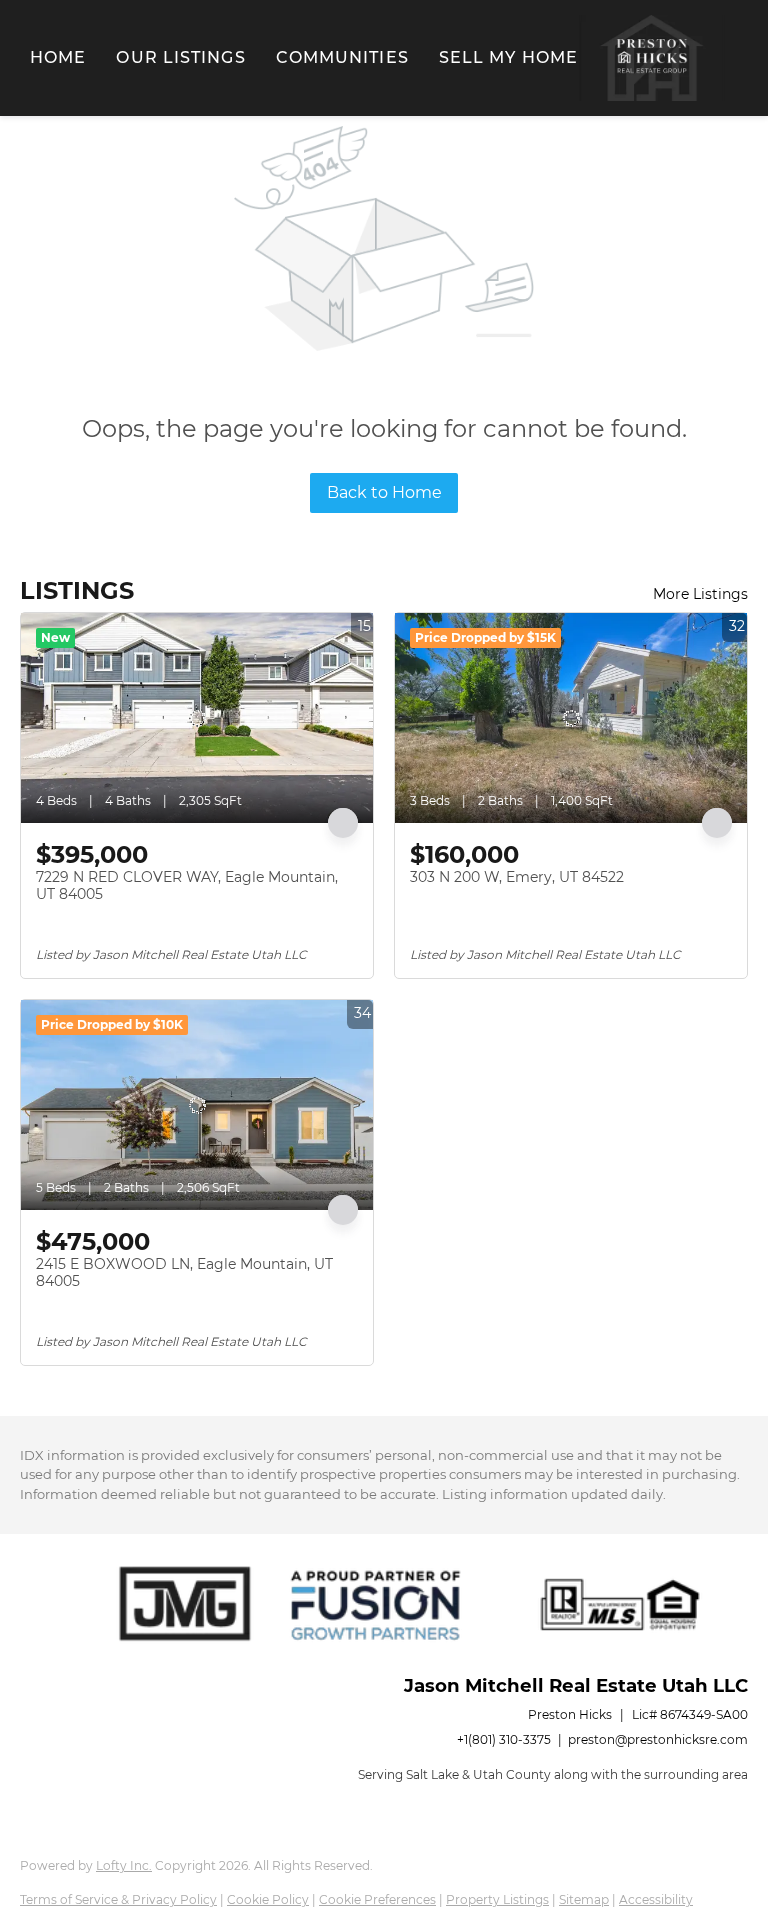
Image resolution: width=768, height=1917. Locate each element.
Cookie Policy (268, 1899)
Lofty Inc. (124, 1865)
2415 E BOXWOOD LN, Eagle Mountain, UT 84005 (184, 1273)
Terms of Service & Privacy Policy (118, 1899)
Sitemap (584, 1899)
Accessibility (656, 1899)
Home (58, 57)
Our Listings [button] (180, 57)
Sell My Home (508, 57)
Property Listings (497, 1899)
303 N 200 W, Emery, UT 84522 (517, 877)
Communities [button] (342, 57)
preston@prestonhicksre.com (658, 1739)
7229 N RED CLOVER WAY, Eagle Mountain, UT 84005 (187, 886)
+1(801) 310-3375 (504, 1739)
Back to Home (384, 492)
